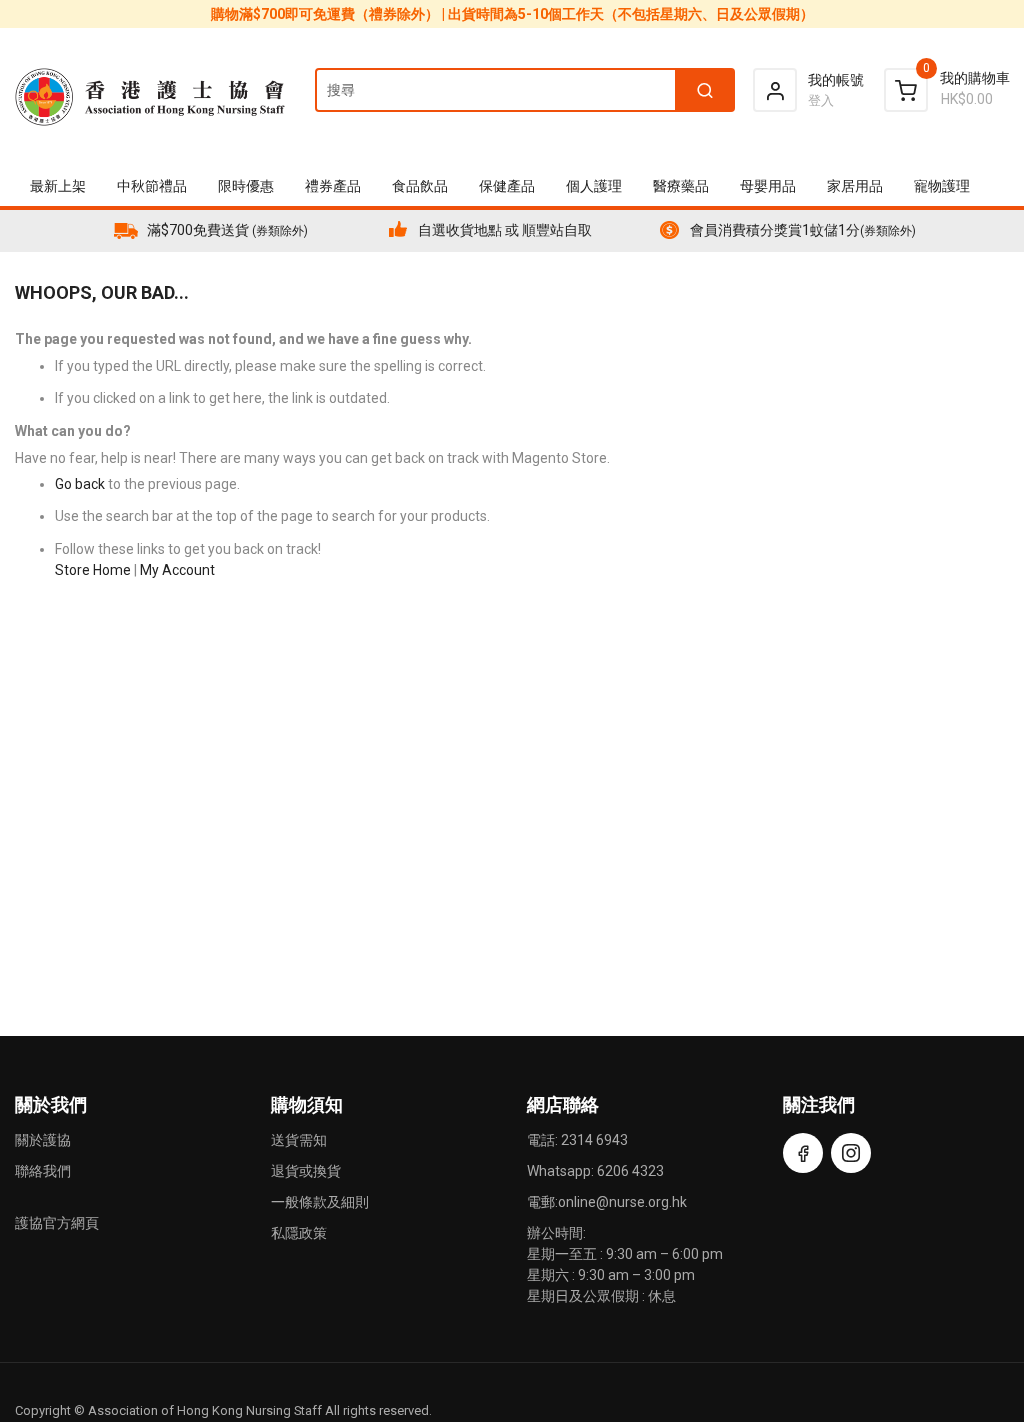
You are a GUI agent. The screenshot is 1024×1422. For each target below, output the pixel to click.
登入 (821, 100)
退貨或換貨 (306, 1171)
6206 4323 (630, 1171)
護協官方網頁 (57, 1223)
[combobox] (524, 90)
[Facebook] (803, 1153)
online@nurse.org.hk (622, 1202)
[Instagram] (851, 1153)
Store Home (93, 570)
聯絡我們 (43, 1171)
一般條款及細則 (320, 1202)
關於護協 (43, 1140)
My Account (177, 570)
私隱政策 (299, 1233)
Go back (80, 484)
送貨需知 (299, 1140)
